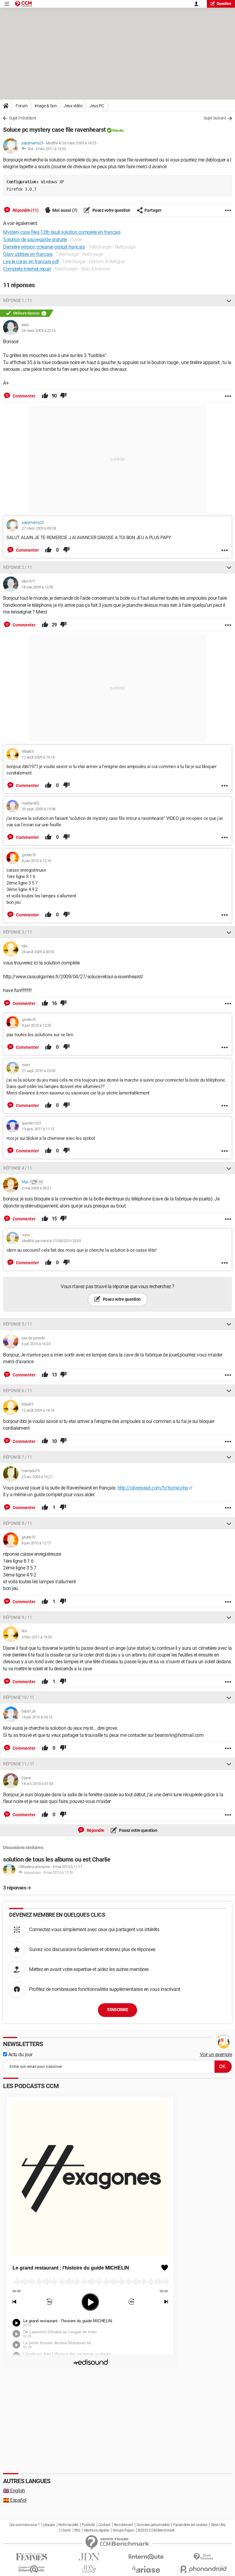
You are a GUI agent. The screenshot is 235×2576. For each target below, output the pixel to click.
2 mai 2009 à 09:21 (36, 1188)
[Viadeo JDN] (89, 2569)
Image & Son (46, 106)
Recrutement (123, 2525)
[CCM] (23, 4)
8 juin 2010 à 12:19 (36, 861)
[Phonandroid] (203, 2569)
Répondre (95, 1830)
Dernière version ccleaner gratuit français (44, 247)
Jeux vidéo (73, 106)
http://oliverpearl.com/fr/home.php (153, 1488)
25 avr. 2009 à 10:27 (37, 1477)
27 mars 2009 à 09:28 (39, 528)
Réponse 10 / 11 (19, 1697)
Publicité (88, 2525)
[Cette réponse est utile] (45, 396)
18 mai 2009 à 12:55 (37, 587)
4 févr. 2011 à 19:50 (51, 149)
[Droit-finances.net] (203, 2557)
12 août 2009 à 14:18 (38, 757)
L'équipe (49, 2525)
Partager (153, 210)
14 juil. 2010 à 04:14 (37, 1717)
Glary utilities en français (28, 254)
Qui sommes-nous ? (25, 2525)
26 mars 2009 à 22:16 (38, 331)
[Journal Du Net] (89, 2557)
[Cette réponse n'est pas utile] (63, 396)
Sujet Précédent (23, 118)
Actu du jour (20, 2055)
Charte (66, 2530)
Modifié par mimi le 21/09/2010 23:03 (51, 1241)
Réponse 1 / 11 (17, 300)
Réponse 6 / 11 (17, 1391)
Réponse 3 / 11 (17, 932)
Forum (22, 106)
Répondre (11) (25, 210)
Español (15, 2500)
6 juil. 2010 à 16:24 (36, 1344)
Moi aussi (65, 210)
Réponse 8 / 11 (17, 1523)
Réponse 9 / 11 (17, 1617)
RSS (77, 2530)
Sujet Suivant (215, 118)
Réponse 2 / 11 (17, 567)
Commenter (24, 396)
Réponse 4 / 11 (17, 1168)
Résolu (118, 130)
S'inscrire (117, 2010)
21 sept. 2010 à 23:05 (39, 1071)
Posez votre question (111, 210)
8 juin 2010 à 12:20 (36, 1025)
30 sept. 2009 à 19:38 (39, 809)
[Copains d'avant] (32, 2569)
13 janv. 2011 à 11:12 (38, 1129)
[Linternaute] (146, 2557)
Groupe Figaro (123, 2530)
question (224, 4)
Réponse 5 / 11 (17, 1324)
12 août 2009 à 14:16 (38, 1410)
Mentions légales (97, 2530)
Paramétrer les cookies (190, 2525)
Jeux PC (97, 106)
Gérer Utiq (218, 2525)
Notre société (68, 2525)
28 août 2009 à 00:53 (38, 952)
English (14, 2491)
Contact (104, 2525)
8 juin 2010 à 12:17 (36, 1543)
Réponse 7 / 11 (17, 1457)
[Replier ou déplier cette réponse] (229, 300)
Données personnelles (153, 2525)
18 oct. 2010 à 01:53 (37, 1784)
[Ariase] (146, 2569)
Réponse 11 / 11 (19, 1764)
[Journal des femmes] (32, 2557)
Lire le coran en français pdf (31, 262)
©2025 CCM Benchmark (156, 2530)
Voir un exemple (216, 2055)
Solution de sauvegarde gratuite (35, 240)
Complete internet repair (27, 269)
